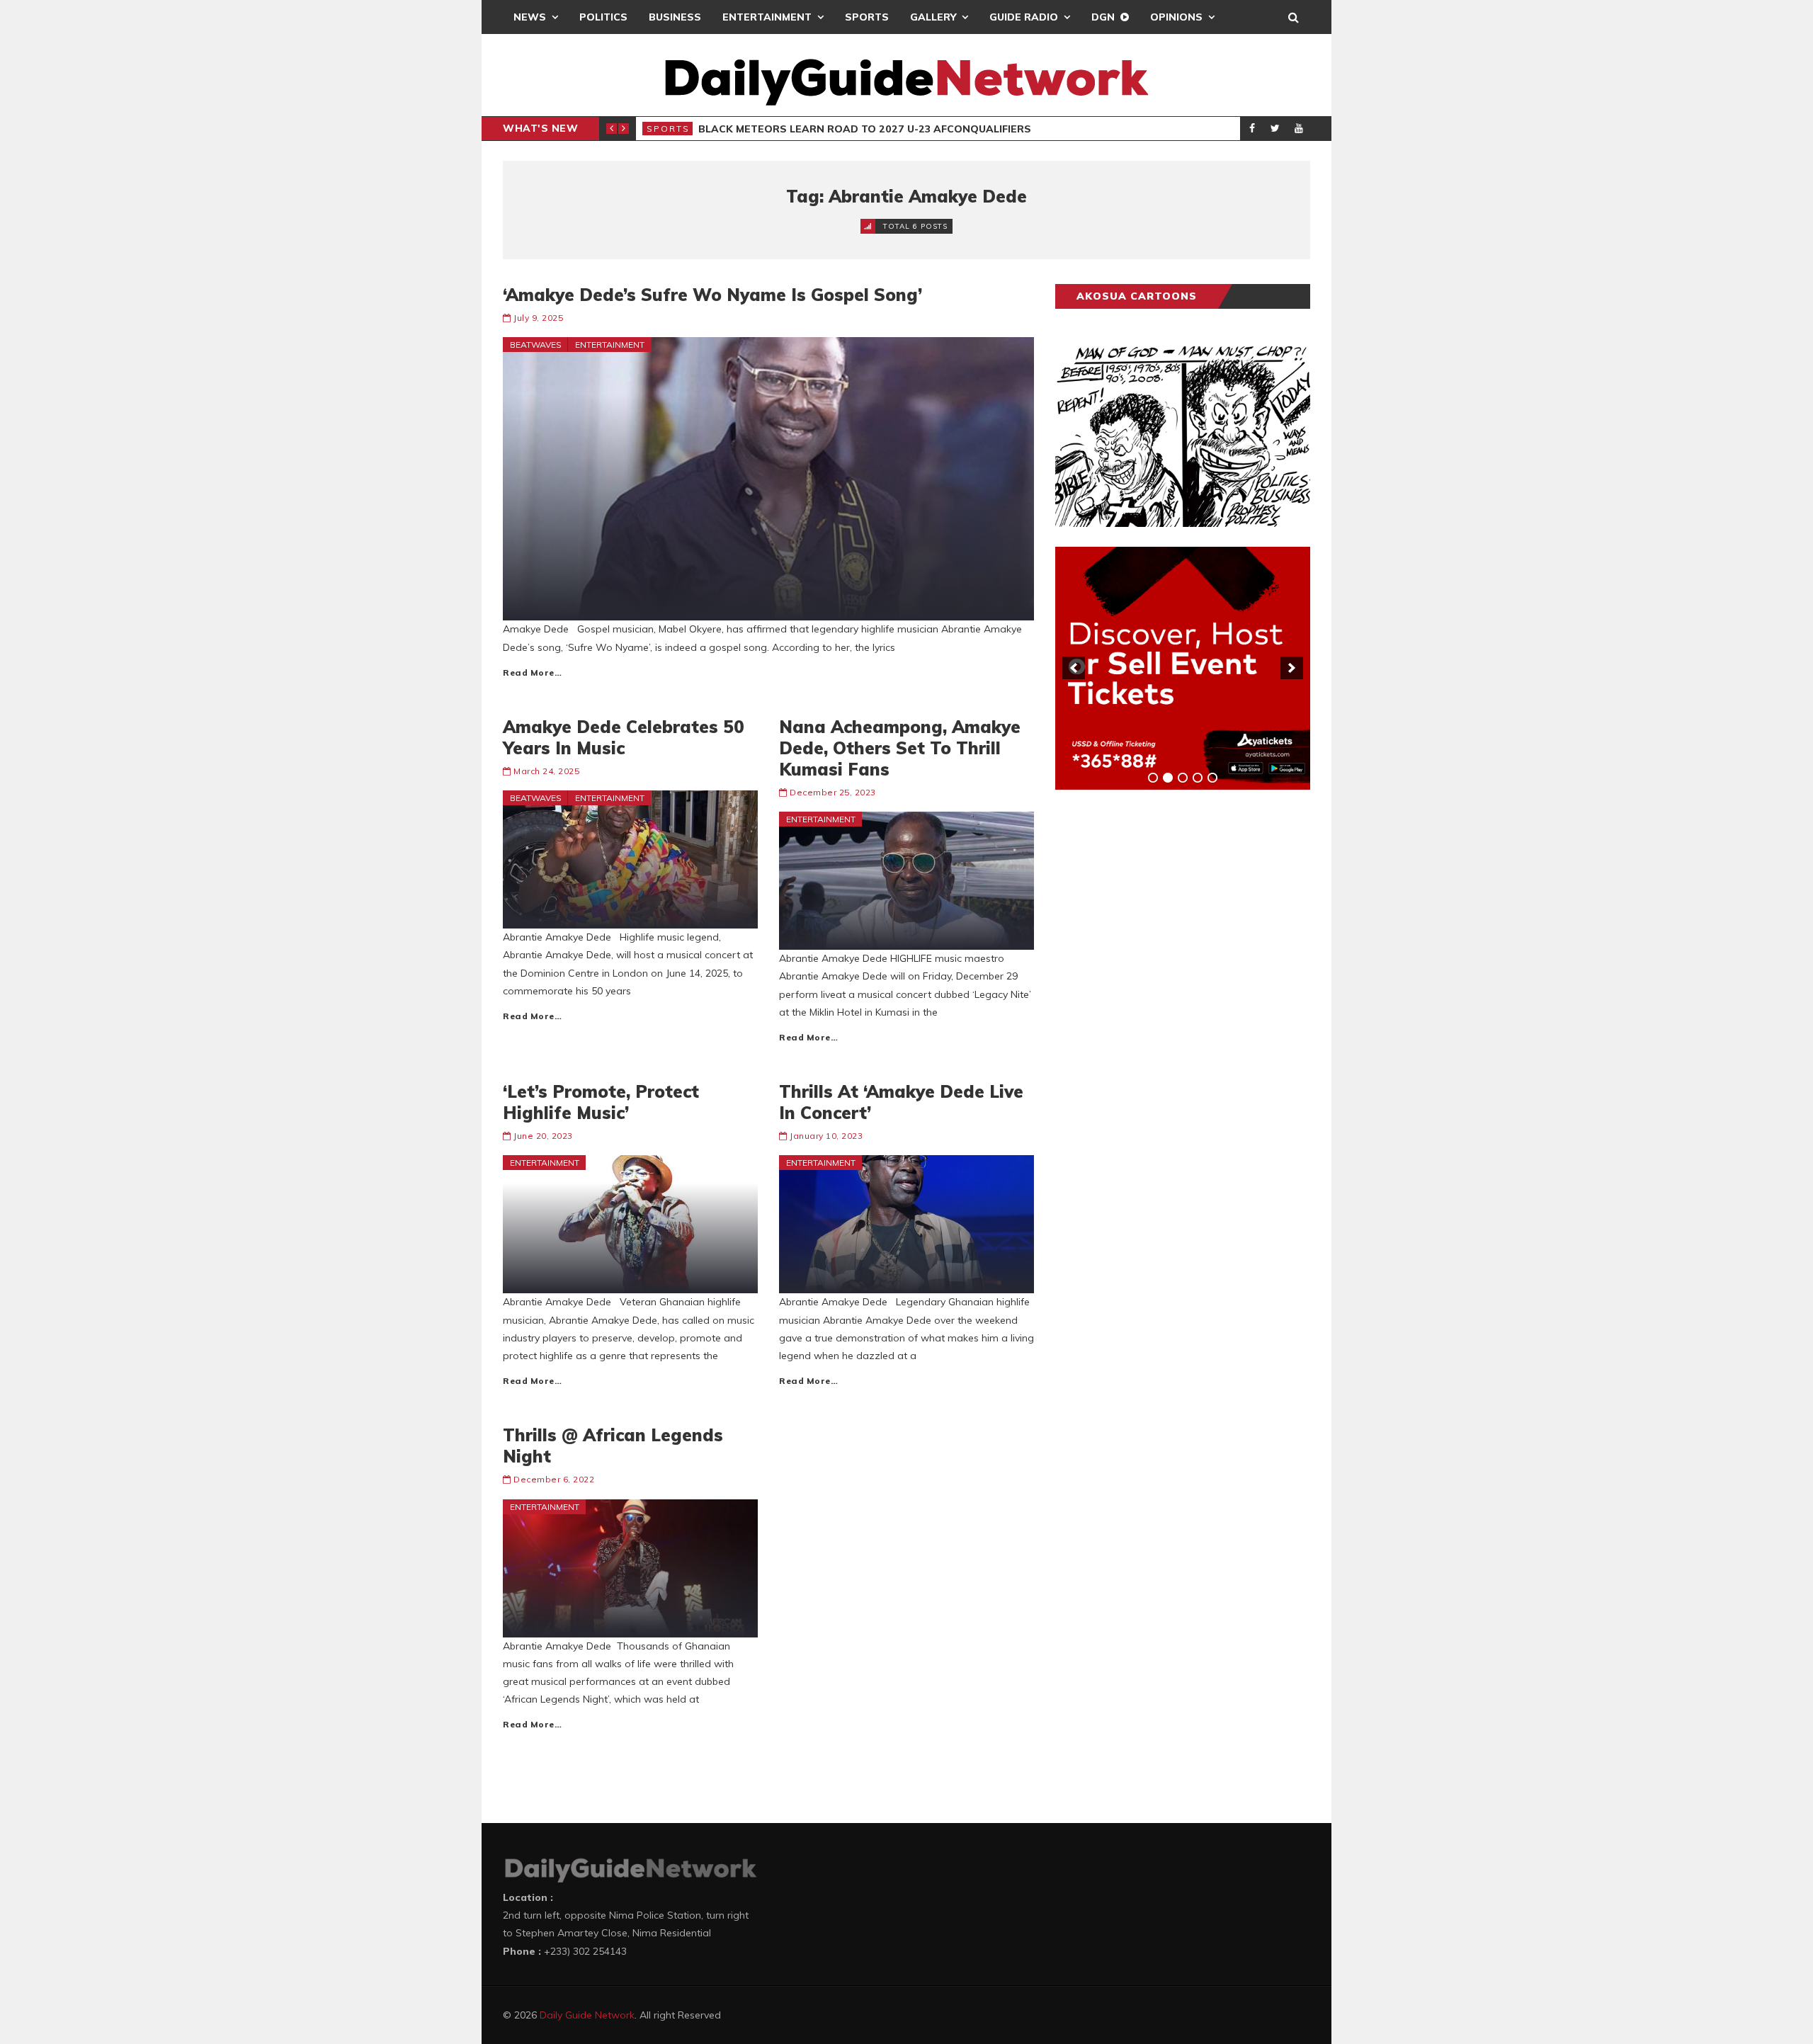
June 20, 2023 (543, 1136)
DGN (1103, 17)
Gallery (933, 17)
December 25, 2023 (833, 792)
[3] (1183, 778)
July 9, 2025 (538, 318)
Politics (603, 17)
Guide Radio (1024, 17)
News (530, 17)
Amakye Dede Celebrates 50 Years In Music (624, 737)
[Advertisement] (1161, 1022)
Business (675, 17)
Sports (867, 17)
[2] (1168, 778)
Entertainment (767, 17)
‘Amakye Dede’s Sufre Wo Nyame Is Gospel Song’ (712, 295)
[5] (1212, 778)
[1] (1153, 778)
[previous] (1074, 668)
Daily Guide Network (587, 2015)
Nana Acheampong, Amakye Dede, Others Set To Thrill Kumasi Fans (900, 748)
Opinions (1176, 17)
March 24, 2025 (546, 771)
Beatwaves (536, 345)
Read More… (532, 672)
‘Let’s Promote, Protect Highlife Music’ (601, 1102)
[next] (1292, 668)
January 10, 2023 (826, 1136)
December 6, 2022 (554, 1479)
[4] (1198, 778)
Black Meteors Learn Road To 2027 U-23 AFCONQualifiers (865, 129)
